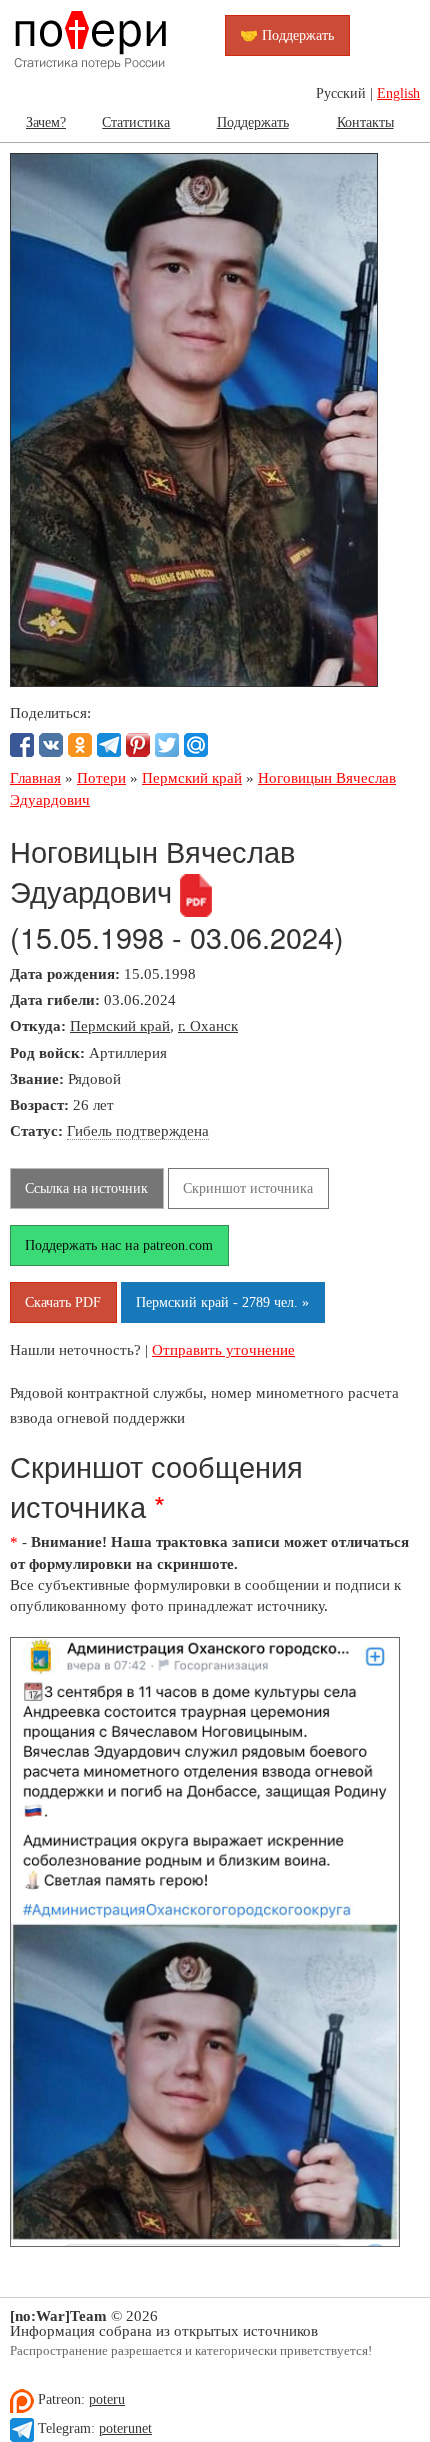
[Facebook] (22, 745)
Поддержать (253, 122)
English (398, 93)
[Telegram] (109, 745)
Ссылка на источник (86, 1188)
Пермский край (120, 1025)
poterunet (125, 2428)
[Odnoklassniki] (80, 745)
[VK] (51, 745)
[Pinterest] (138, 745)
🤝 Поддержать (287, 35)
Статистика (136, 122)
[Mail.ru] (196, 745)
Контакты (365, 122)
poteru (107, 2399)
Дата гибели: (55, 999)
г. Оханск (208, 1025)
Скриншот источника (248, 1188)
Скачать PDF (63, 1302)
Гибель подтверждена (138, 1130)
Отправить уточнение (223, 1349)
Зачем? (46, 122)
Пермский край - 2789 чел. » (222, 1302)
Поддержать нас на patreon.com (119, 1245)
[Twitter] (167, 745)
